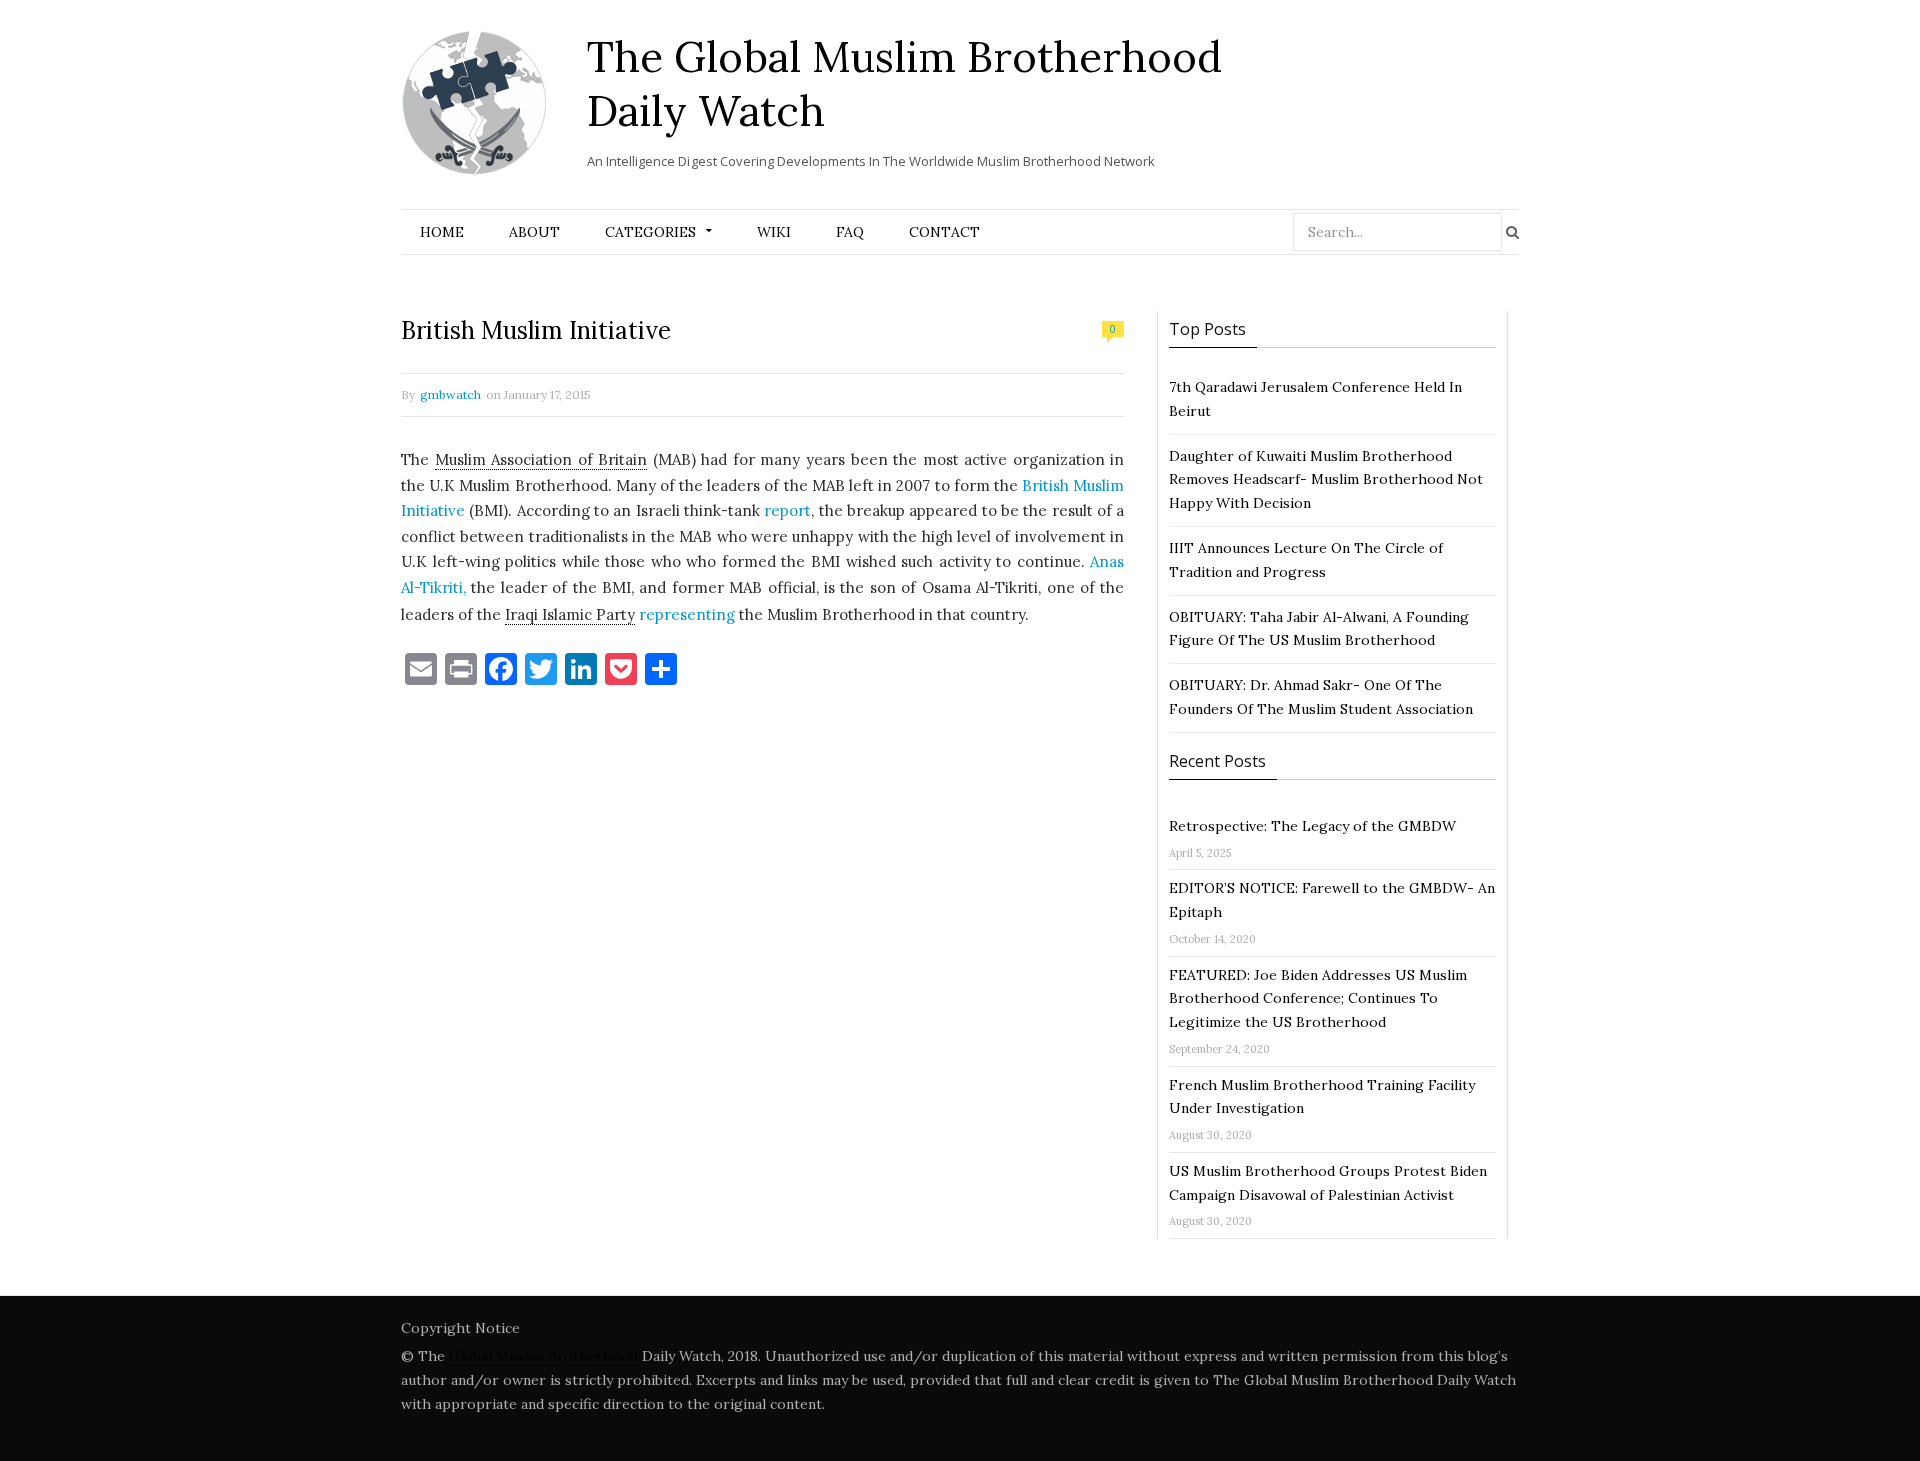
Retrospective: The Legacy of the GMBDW (1312, 826)
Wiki (774, 232)
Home (442, 232)
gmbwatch (450, 394)
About (534, 232)
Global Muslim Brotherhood (543, 1356)
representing (687, 614)
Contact (944, 232)
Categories (650, 232)
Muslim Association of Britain (541, 459)
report (787, 510)
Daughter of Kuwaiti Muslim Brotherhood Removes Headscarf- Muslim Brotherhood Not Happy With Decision (1326, 480)
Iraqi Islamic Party (570, 614)
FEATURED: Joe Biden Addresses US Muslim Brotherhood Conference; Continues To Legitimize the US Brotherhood (1318, 999)
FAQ (850, 232)
